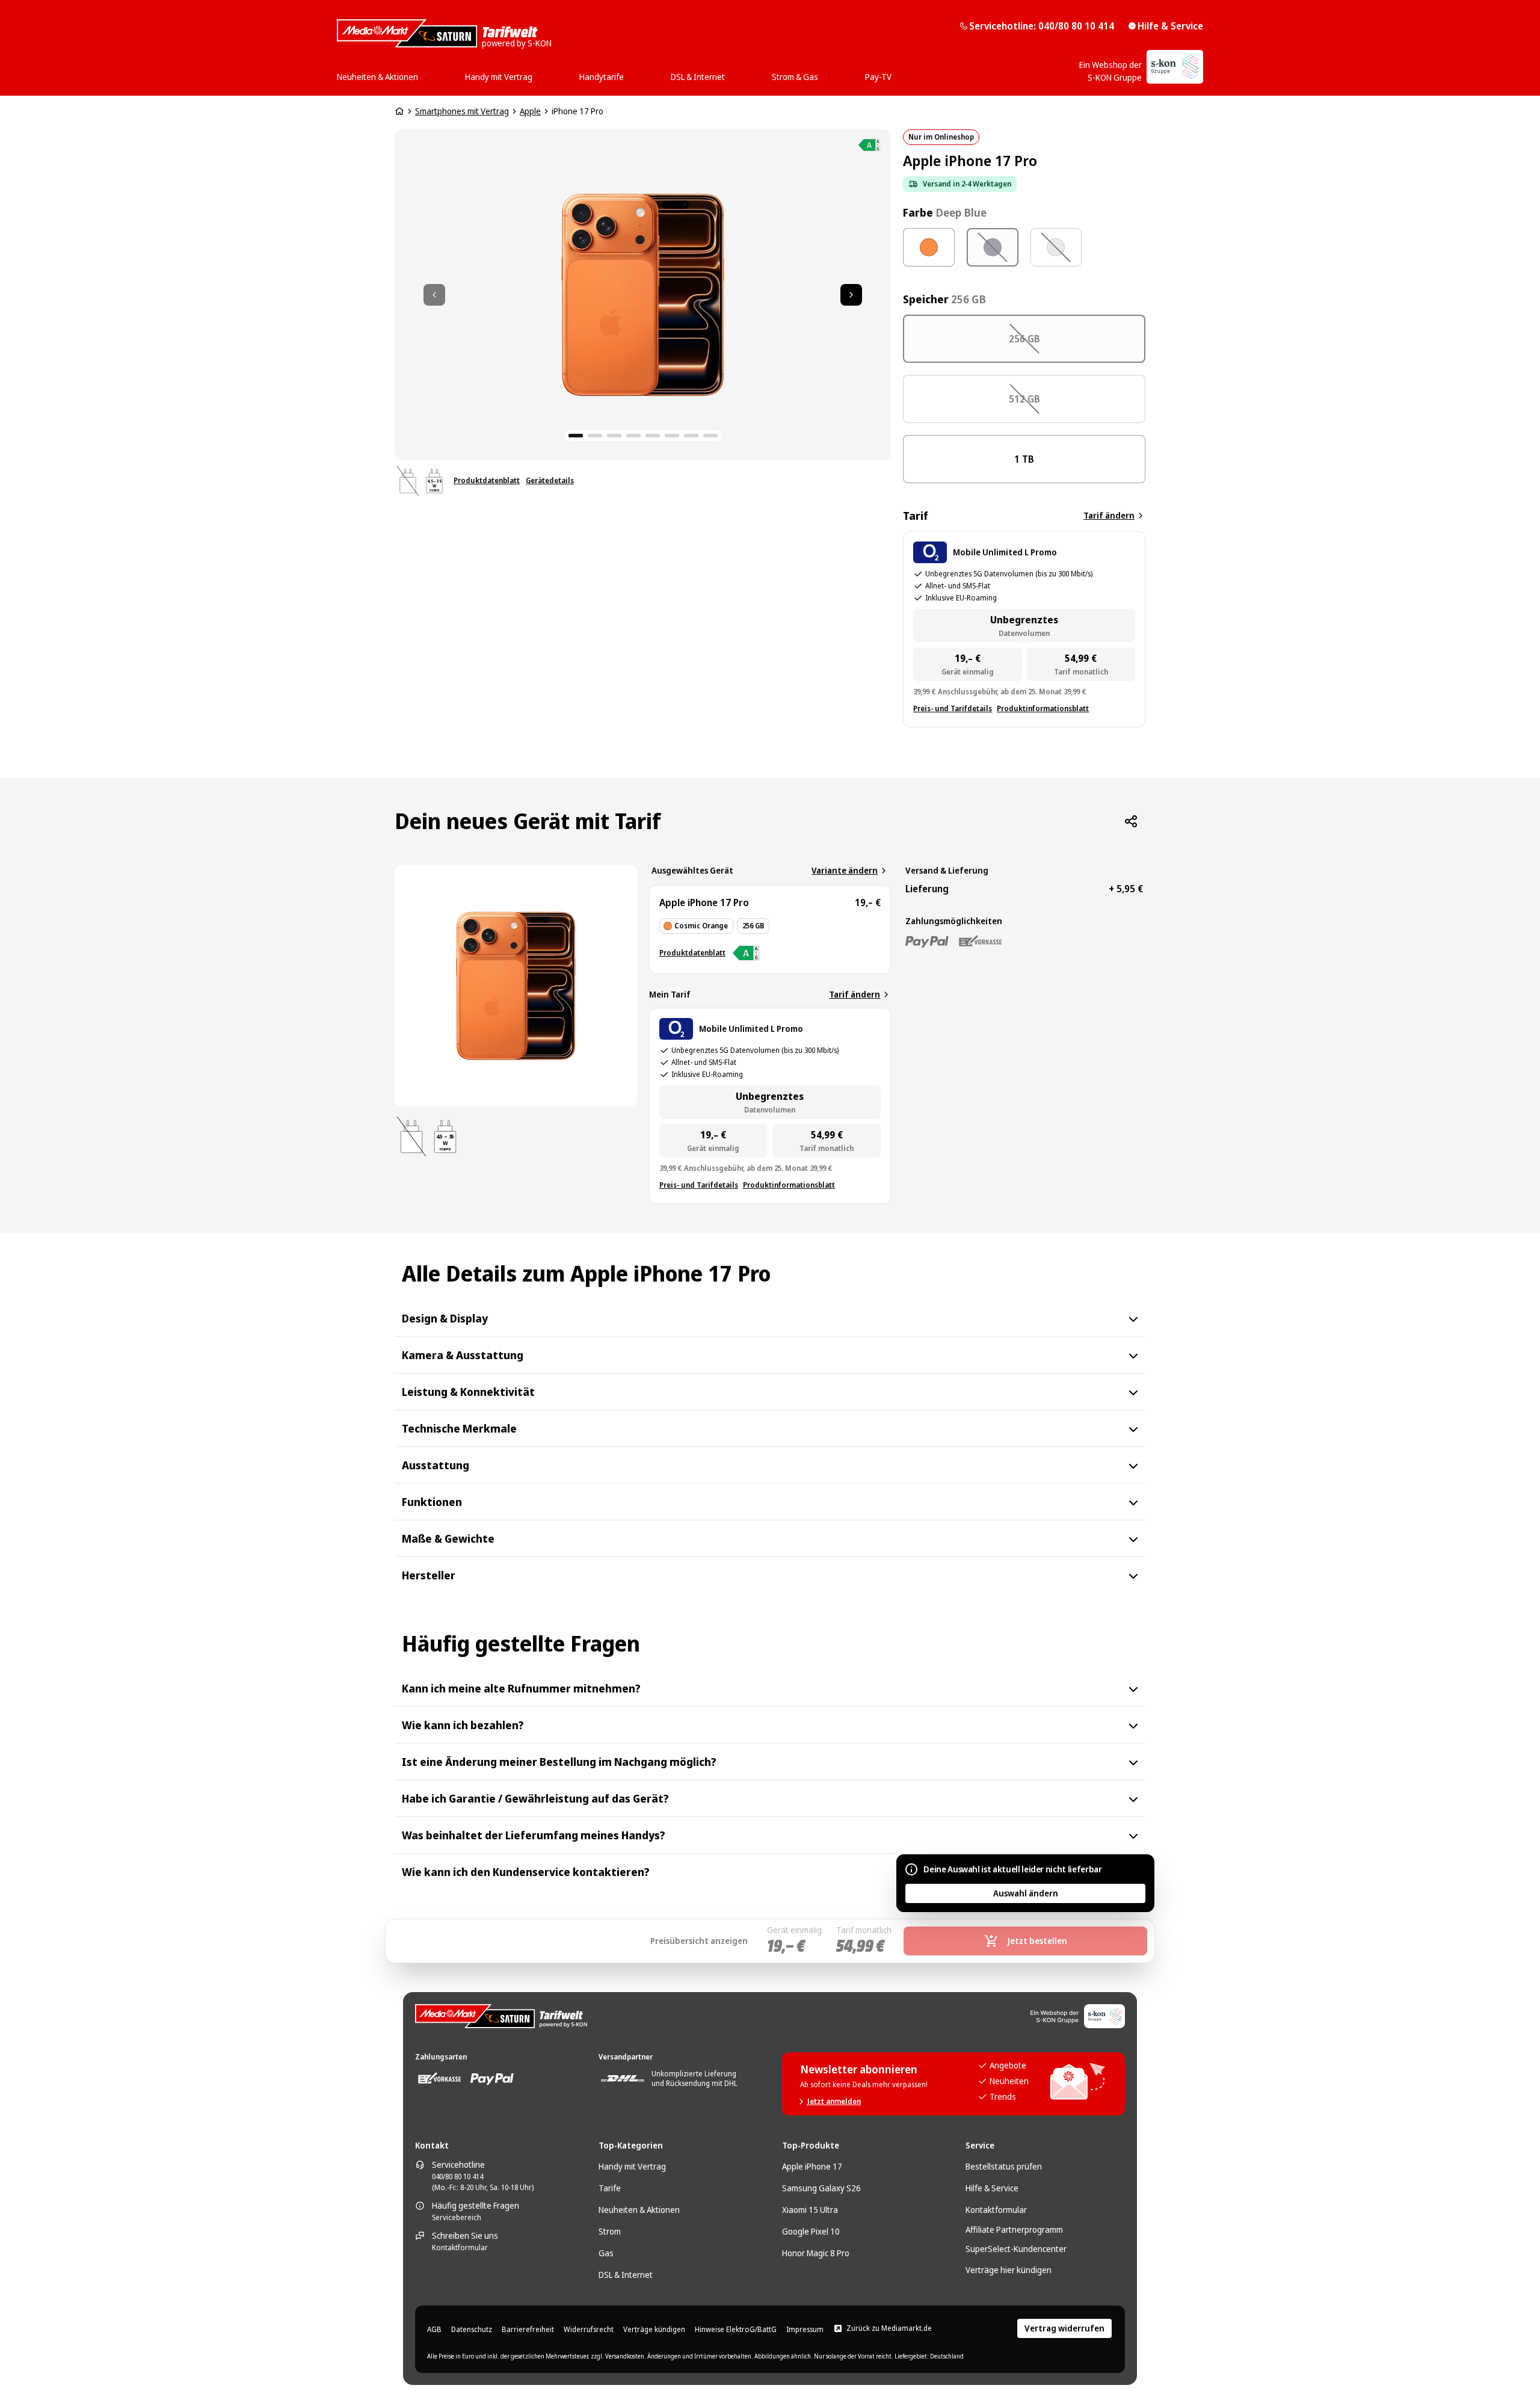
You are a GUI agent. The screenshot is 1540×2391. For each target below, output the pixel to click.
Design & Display (445, 1318)
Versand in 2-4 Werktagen (967, 184)
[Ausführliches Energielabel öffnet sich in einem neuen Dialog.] (869, 145)
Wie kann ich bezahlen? (463, 1725)
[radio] (929, 248)
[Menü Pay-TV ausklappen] (895, 73)
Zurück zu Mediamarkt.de (889, 2328)
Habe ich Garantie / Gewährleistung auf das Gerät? (535, 1798)
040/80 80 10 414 (457, 2177)
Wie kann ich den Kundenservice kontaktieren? (526, 1872)
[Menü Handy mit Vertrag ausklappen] (536, 73)
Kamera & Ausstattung (463, 1355)
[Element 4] (633, 436)
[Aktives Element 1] (576, 436)
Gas (606, 2253)
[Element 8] (710, 436)
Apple (530, 111)
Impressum (805, 2330)
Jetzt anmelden (834, 2102)
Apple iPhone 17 (812, 2166)
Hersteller (429, 1575)
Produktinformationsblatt (1043, 709)
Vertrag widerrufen (1064, 2328)
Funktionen (432, 1502)
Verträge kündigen (654, 2330)
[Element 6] (672, 436)
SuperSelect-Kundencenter (1016, 2249)
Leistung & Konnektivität (468, 1392)
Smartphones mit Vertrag (462, 111)
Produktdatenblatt (487, 481)
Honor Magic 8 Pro (816, 2253)
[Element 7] (691, 436)
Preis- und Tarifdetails (953, 709)
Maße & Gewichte (448, 1538)
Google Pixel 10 (811, 2231)
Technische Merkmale (459, 1428)
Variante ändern (845, 870)
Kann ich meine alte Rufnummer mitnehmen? (521, 1688)
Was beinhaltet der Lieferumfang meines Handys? (534, 1835)
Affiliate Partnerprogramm (1014, 2229)
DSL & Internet (626, 2275)
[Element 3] (614, 436)
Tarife (610, 2188)
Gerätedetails (550, 481)
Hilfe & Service (1170, 26)
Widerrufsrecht (589, 2330)
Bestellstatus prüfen (1004, 2166)
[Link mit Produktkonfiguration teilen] (1131, 821)
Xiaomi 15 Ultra (810, 2210)
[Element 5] (653, 436)
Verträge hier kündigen (1009, 2270)
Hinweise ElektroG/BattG (736, 2330)
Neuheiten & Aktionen (639, 2210)
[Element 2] (595, 436)
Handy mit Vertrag (632, 2166)
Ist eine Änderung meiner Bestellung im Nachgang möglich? (559, 1762)
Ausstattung (436, 1465)
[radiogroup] (1024, 247)
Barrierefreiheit (528, 2330)
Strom (610, 2231)
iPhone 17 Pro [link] (577, 111)
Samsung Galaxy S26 (821, 2188)
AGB (434, 2330)
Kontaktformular (460, 2248)
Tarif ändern (1109, 515)
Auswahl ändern (1026, 1893)
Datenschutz (472, 2330)
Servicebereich (457, 2218)
